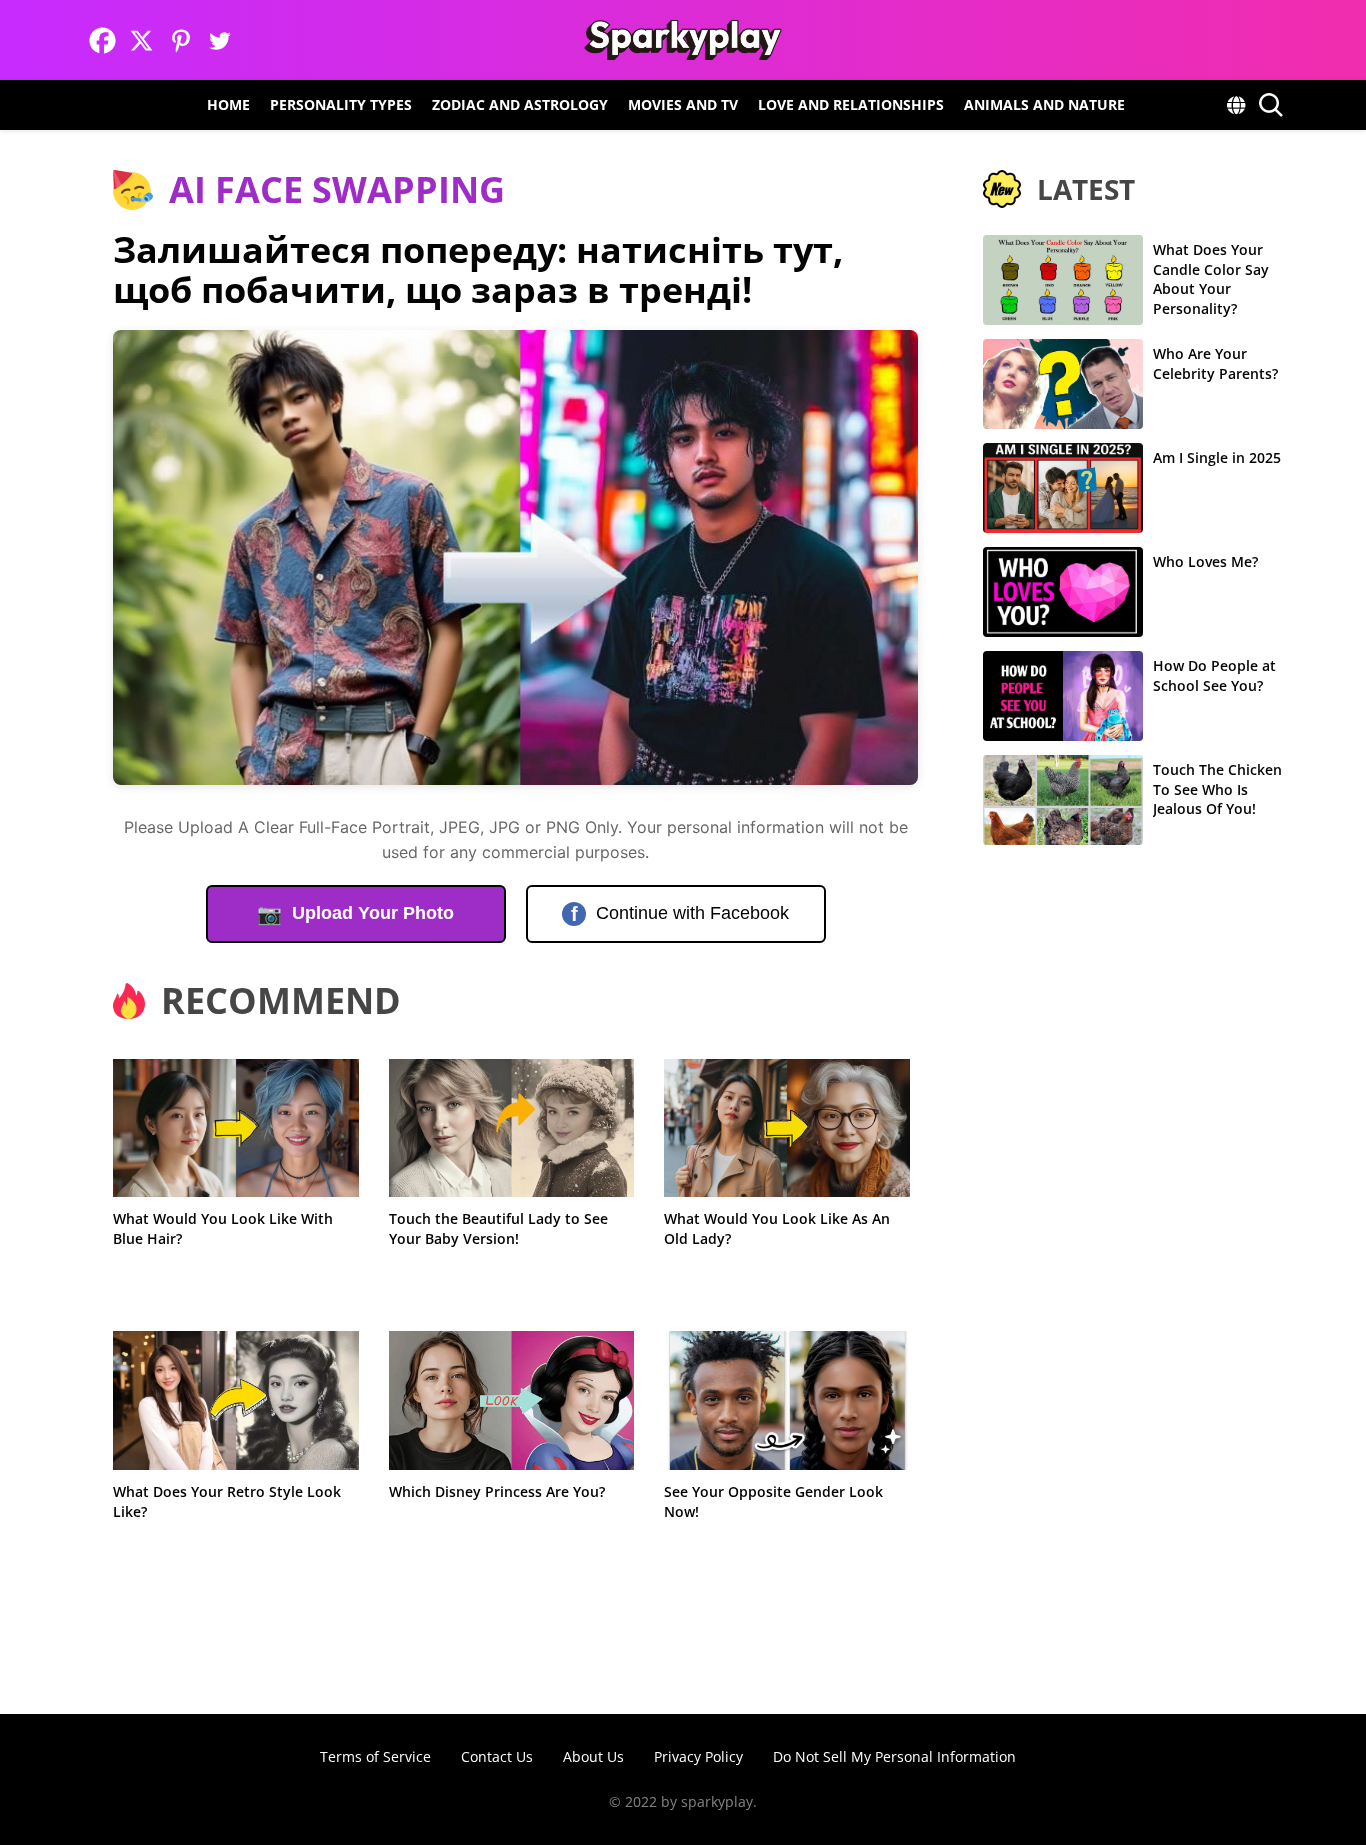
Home (228, 104)
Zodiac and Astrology (520, 104)
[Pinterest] (180, 40)
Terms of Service (375, 1756)
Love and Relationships (851, 104)
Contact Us (497, 1756)
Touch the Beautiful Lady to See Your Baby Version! (498, 1228)
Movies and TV (683, 104)
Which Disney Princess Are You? (497, 1491)
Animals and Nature (1044, 104)
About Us (593, 1756)
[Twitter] (219, 40)
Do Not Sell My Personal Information (894, 1756)
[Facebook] (102, 40)
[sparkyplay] (682, 40)
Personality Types (341, 104)
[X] (141, 40)
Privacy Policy (698, 1756)
